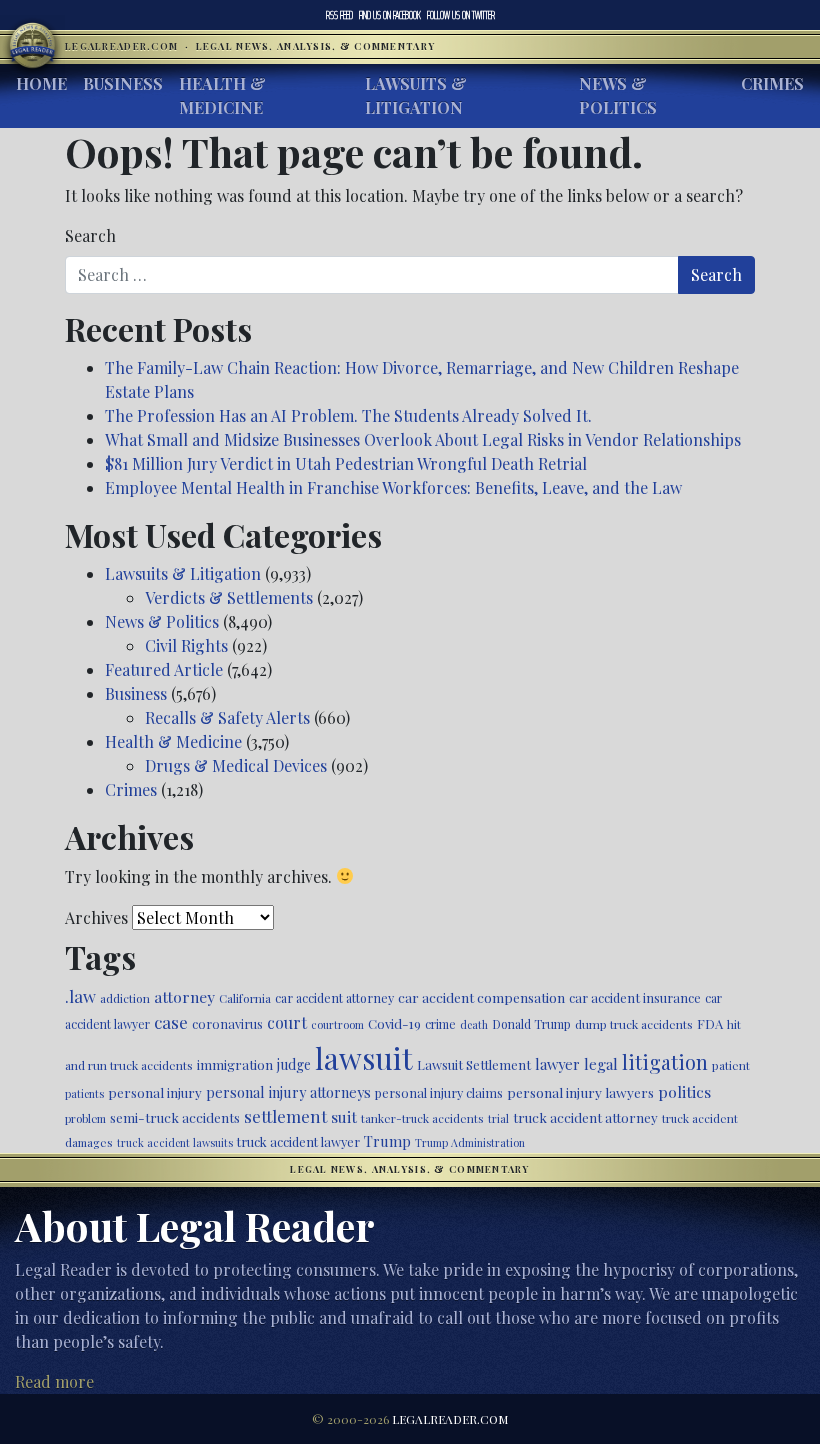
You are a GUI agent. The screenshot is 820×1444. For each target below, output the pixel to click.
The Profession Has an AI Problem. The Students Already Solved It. (348, 415)
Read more (54, 1381)
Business (123, 83)
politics (684, 1091)
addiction (125, 998)
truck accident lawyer (298, 1141)
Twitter (461, 15)
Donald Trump (531, 1024)
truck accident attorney (585, 1117)
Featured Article (164, 669)
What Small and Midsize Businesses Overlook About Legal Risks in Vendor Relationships (423, 439)
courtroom (337, 1024)
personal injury (155, 1092)
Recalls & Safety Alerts (227, 717)
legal (601, 1064)
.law (80, 996)
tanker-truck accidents (422, 1118)
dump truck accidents (634, 1024)
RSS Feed (339, 15)
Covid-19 (394, 1023)
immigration (235, 1064)
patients (84, 1093)
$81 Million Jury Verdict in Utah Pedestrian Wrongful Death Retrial (346, 463)
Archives (96, 917)
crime (440, 1024)
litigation (665, 1062)
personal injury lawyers (580, 1092)
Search (90, 235)
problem (85, 1118)
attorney (184, 996)
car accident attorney (334, 997)
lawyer (557, 1064)
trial (498, 1118)
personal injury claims (439, 1092)
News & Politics (618, 95)
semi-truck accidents (175, 1117)
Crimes (772, 83)
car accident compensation (481, 997)
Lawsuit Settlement (474, 1064)
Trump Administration (470, 1142)
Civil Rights (186, 645)
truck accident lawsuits (175, 1142)
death (474, 1024)
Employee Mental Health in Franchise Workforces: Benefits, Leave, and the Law (393, 487)
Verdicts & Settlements (229, 597)
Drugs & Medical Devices (236, 765)
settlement (285, 1116)
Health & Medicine (222, 95)
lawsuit (364, 1057)
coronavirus (227, 1023)
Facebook (390, 15)
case (171, 1021)
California (245, 998)
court (287, 1022)
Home (41, 83)
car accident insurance (635, 997)
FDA (710, 1023)
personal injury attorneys (288, 1092)
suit (344, 1116)
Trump (387, 1141)
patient (731, 1065)
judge (294, 1064)
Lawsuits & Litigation (416, 95)
